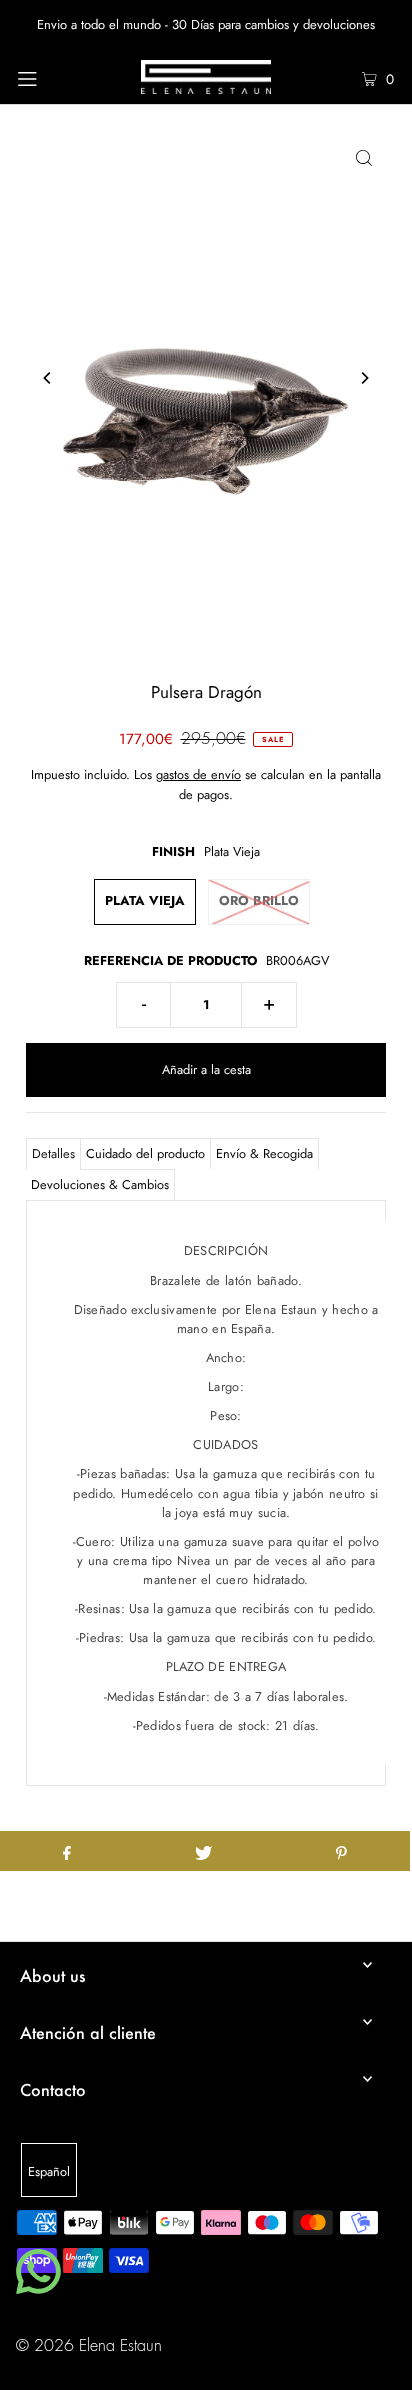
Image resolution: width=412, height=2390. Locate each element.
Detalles (53, 1153)
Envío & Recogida (264, 1153)
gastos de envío (198, 774)
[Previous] (48, 378)
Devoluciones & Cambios (100, 1184)
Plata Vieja (145, 900)
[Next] (364, 378)
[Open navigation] (54, 77)
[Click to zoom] (364, 157)
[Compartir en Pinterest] (341, 1851)
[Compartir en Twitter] (203, 1851)
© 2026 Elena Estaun (89, 2346)
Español (49, 2171)
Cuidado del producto (145, 1153)
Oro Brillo (259, 900)
